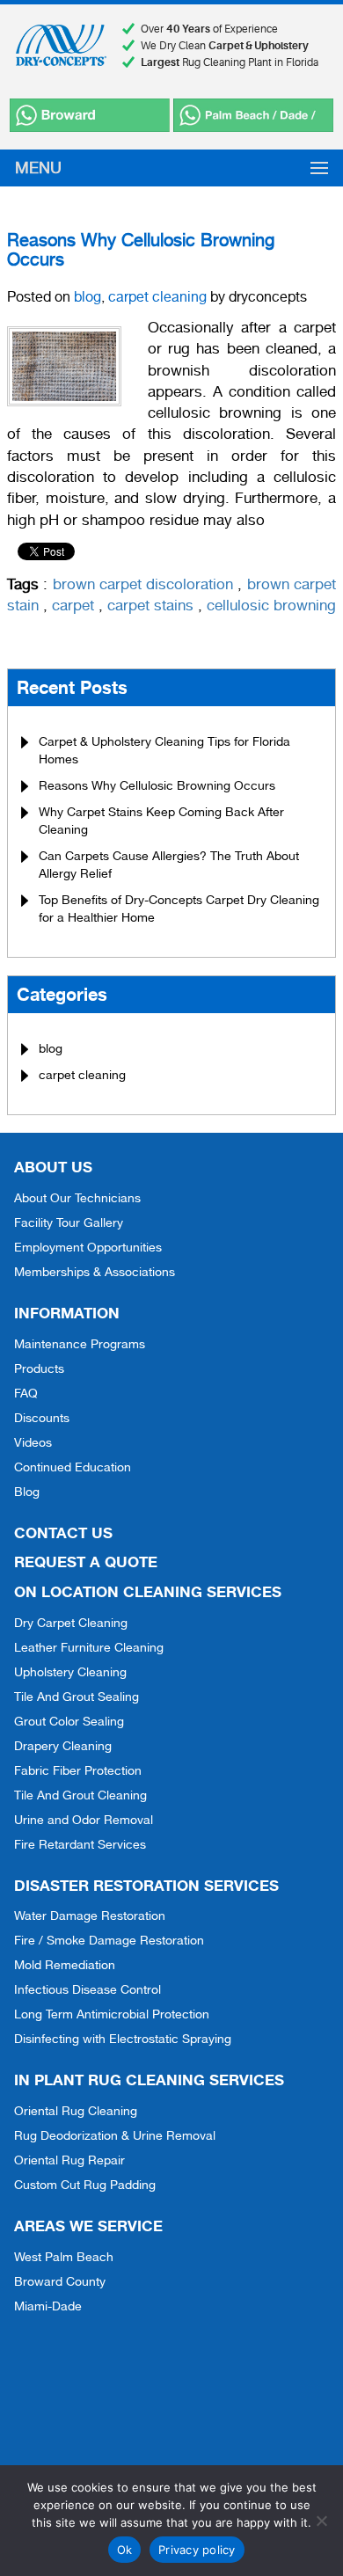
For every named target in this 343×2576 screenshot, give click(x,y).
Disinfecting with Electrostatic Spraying (123, 2039)
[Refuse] (321, 2521)
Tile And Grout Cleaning (80, 1795)
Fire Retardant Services (80, 1844)
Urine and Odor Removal (84, 1820)
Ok (125, 2550)
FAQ (26, 1393)
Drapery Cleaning (63, 1746)
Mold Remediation (65, 1965)
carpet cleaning (157, 297)
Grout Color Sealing (69, 1721)
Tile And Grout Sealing (77, 1697)
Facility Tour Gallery (69, 1222)
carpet (73, 605)
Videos (33, 1442)
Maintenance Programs (80, 1344)
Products (39, 1368)
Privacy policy (197, 2550)
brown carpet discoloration (143, 584)
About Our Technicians (77, 1198)
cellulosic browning (271, 605)
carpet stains (150, 605)
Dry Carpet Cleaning (71, 1623)
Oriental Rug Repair (69, 2160)
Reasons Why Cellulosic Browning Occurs (141, 250)
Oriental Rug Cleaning (76, 2111)
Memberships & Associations (95, 1272)
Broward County (60, 2281)
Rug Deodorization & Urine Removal (115, 2135)
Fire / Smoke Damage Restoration (109, 1940)
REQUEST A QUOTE (86, 1562)
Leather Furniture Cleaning (89, 1647)
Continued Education (73, 1467)
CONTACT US (63, 1532)
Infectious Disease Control (88, 1989)
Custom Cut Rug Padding (85, 2185)
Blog (27, 1492)
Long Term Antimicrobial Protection (112, 2014)
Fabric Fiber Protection (78, 1770)
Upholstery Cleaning (70, 1672)
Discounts (42, 1418)
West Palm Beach (64, 2257)
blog (88, 297)
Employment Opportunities (88, 1247)
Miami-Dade (48, 2306)
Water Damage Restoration (90, 1916)
